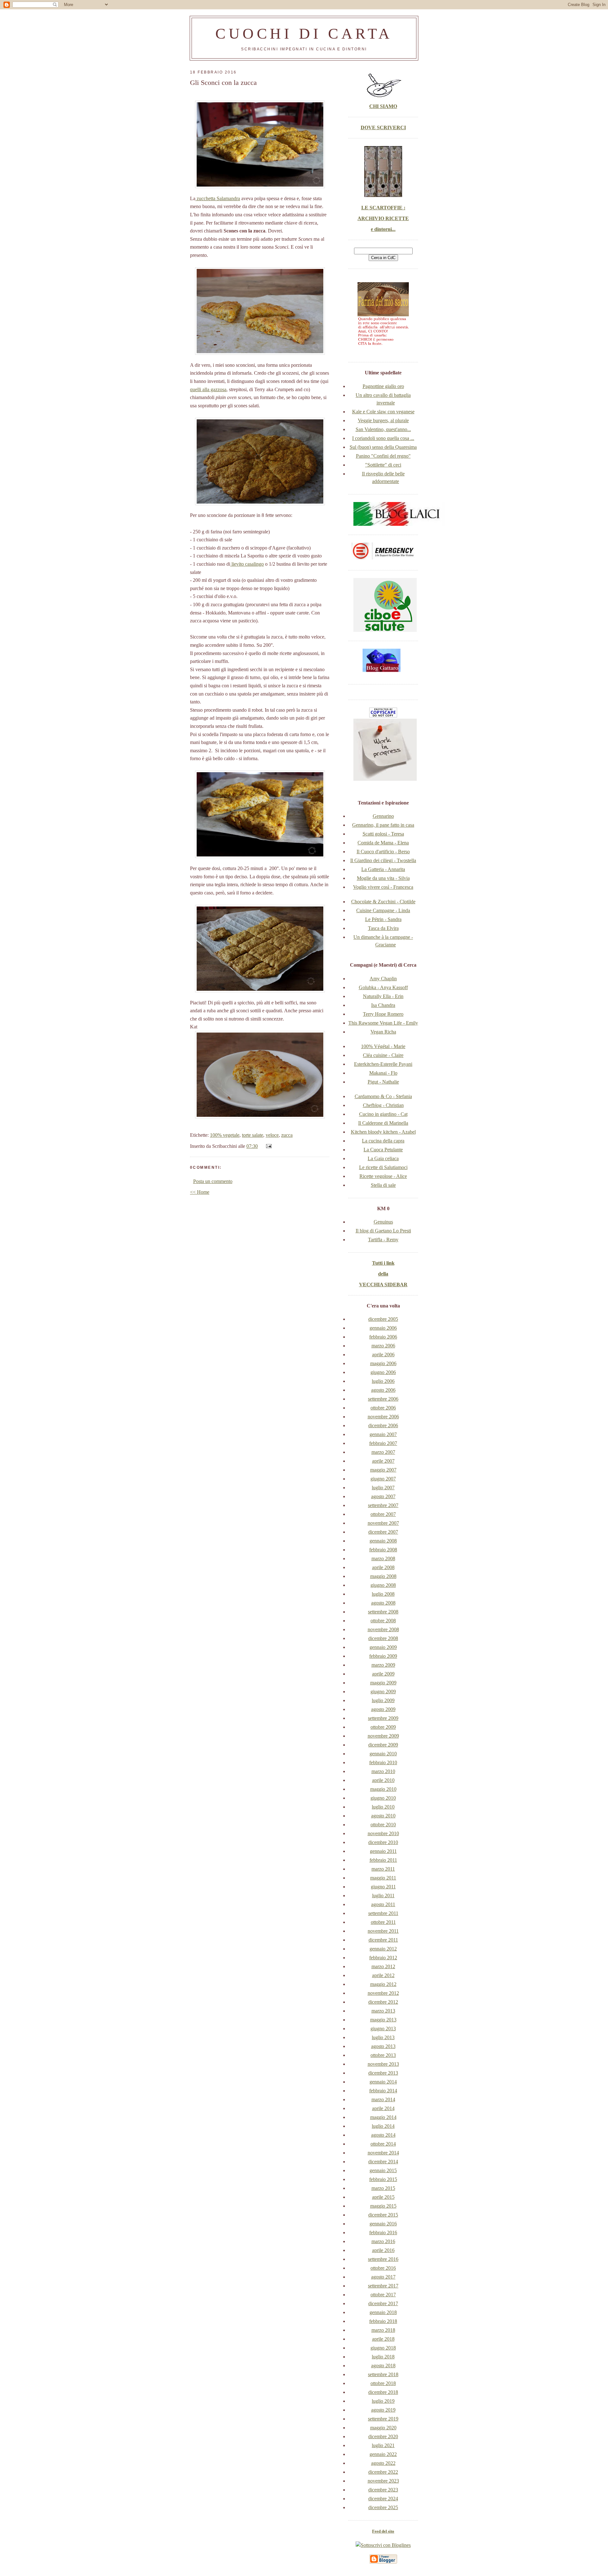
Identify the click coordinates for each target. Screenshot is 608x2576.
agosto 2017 (383, 2277)
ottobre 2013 (383, 2055)
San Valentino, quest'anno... (383, 429)
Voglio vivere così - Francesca (383, 887)
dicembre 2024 (383, 2499)
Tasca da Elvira (383, 928)
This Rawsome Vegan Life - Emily (383, 1023)
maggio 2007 (383, 1470)
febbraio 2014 (383, 2091)
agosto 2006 (383, 1390)
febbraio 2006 (383, 1337)
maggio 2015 (383, 2206)
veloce (272, 1135)
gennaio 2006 (383, 1328)
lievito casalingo (247, 564)
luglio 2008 (383, 1594)
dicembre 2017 (383, 2303)
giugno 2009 (383, 1692)
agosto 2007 (383, 1496)
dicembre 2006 (383, 1425)
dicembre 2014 (383, 2162)
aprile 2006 (383, 1355)
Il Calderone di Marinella (383, 1123)
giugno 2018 (383, 2348)
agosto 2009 (383, 1709)
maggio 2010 (383, 1789)
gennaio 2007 (383, 1434)
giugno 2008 (383, 1585)
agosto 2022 (383, 2463)
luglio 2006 (383, 1381)
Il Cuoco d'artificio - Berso (383, 852)
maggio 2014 (383, 2117)
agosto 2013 (383, 2046)
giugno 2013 (383, 2029)
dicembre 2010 (383, 1842)
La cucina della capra (383, 1141)
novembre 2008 (383, 1629)
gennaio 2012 (383, 1949)
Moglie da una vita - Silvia (383, 878)
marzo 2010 (383, 1771)
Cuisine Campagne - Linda (383, 910)
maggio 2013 (383, 2020)
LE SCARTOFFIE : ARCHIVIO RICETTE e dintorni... (383, 218)
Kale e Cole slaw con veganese (383, 412)
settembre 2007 (383, 1505)
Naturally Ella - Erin (383, 996)
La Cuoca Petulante (383, 1150)
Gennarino (383, 816)
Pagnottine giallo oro (383, 386)
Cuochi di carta (304, 33)
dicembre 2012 (383, 2002)
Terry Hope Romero (383, 1014)
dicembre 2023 (383, 2490)
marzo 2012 (383, 1966)
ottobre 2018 (383, 2383)
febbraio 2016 (383, 2233)
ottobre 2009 (383, 1727)
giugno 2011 (383, 1887)
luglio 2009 (383, 1700)
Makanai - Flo (383, 1073)
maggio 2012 (383, 1984)
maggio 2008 (383, 1576)
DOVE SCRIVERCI (383, 127)
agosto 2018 (383, 2366)
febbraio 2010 (383, 1762)
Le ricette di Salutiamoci (383, 1167)
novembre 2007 (383, 1523)
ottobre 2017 (383, 2295)
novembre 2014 (383, 2153)
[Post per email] (268, 1146)
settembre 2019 (383, 2419)
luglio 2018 (383, 2357)
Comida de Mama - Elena (383, 843)
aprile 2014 (383, 2108)
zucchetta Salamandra (218, 198)
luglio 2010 (383, 1807)
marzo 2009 (383, 1665)
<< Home (200, 1192)
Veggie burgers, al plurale (383, 420)
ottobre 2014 (383, 2144)
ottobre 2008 (383, 1621)
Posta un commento (213, 1181)
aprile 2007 (383, 1461)
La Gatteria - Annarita (383, 869)
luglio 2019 (383, 2401)
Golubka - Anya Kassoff (383, 987)
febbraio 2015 (383, 2179)
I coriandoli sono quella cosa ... (383, 438)
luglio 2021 (383, 2445)
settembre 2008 (383, 1612)
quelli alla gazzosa (208, 389)
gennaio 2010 (383, 1754)
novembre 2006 (383, 1417)
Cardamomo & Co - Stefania (383, 1096)
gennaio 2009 (383, 1647)
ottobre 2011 (383, 1922)
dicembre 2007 (383, 1532)
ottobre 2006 (383, 1408)
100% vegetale (225, 1135)
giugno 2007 (383, 1479)
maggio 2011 (383, 1878)
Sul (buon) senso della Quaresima (383, 447)
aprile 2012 (383, 1975)
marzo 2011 (383, 1869)
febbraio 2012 (383, 1958)
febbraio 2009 (383, 1656)
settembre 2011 (383, 1913)
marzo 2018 (383, 2330)
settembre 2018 (383, 2374)
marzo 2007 (383, 1452)
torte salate (253, 1135)
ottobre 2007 (383, 1514)
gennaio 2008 (383, 1541)
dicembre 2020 (383, 2436)
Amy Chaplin (383, 979)
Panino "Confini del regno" (383, 456)
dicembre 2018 (383, 2392)
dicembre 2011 (383, 1940)
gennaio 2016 (383, 2224)
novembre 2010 (383, 1833)
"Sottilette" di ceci (383, 465)
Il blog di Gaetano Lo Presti (383, 1231)
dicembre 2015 (383, 2215)
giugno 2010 (383, 1798)
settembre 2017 (383, 2286)
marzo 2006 (383, 1346)
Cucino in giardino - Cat (383, 1114)
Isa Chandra (383, 1005)
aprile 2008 (383, 1567)
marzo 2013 (383, 2011)
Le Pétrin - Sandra (383, 919)
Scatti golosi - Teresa (383, 834)
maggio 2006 (383, 1363)
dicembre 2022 (383, 2472)
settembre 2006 (383, 1399)
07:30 (252, 1146)
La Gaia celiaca (383, 1158)
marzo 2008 (383, 1558)
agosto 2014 (383, 2135)
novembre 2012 (383, 1993)
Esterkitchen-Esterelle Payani (383, 1064)
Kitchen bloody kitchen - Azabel (383, 1132)
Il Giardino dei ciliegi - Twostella (383, 860)
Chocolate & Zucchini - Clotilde (383, 902)
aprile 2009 (383, 1674)
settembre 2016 (383, 2259)
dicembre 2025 (383, 2507)
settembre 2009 (383, 1718)
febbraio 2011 (383, 1860)
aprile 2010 (383, 1780)
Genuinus (383, 1222)
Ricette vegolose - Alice (383, 1176)
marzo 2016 (383, 2241)
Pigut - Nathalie (383, 1082)
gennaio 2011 (383, 1851)
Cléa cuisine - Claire (383, 1055)
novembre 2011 (383, 1931)
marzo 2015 (383, 2188)
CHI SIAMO (383, 106)
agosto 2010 (383, 1816)
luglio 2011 (383, 1895)
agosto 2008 (383, 1603)
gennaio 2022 (383, 2454)
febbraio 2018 (383, 2321)
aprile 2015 (383, 2197)
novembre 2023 (383, 2481)
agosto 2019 (383, 2410)
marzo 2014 (383, 2099)
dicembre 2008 (383, 1638)
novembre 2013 (383, 2064)
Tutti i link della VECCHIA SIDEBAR (383, 1274)
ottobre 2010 (383, 1825)
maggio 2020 (383, 2428)
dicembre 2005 (383, 1319)
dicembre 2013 (383, 2073)
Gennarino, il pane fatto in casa (383, 825)
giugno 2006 (383, 1372)
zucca (287, 1135)
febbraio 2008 (383, 1550)
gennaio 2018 (383, 2312)
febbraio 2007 (383, 1443)
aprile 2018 (383, 2339)
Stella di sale (383, 1185)
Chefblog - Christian (383, 1105)
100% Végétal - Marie (383, 1046)
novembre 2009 (383, 1736)
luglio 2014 (383, 2126)
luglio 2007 (383, 1488)
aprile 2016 (383, 2250)
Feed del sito (383, 2531)
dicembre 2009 (383, 1745)
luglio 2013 (383, 2037)
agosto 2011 (383, 1904)
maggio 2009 (383, 1683)
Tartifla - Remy (383, 1240)
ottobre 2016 (383, 2268)
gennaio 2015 (383, 2170)
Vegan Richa (383, 1032)
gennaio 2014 (383, 2082)
